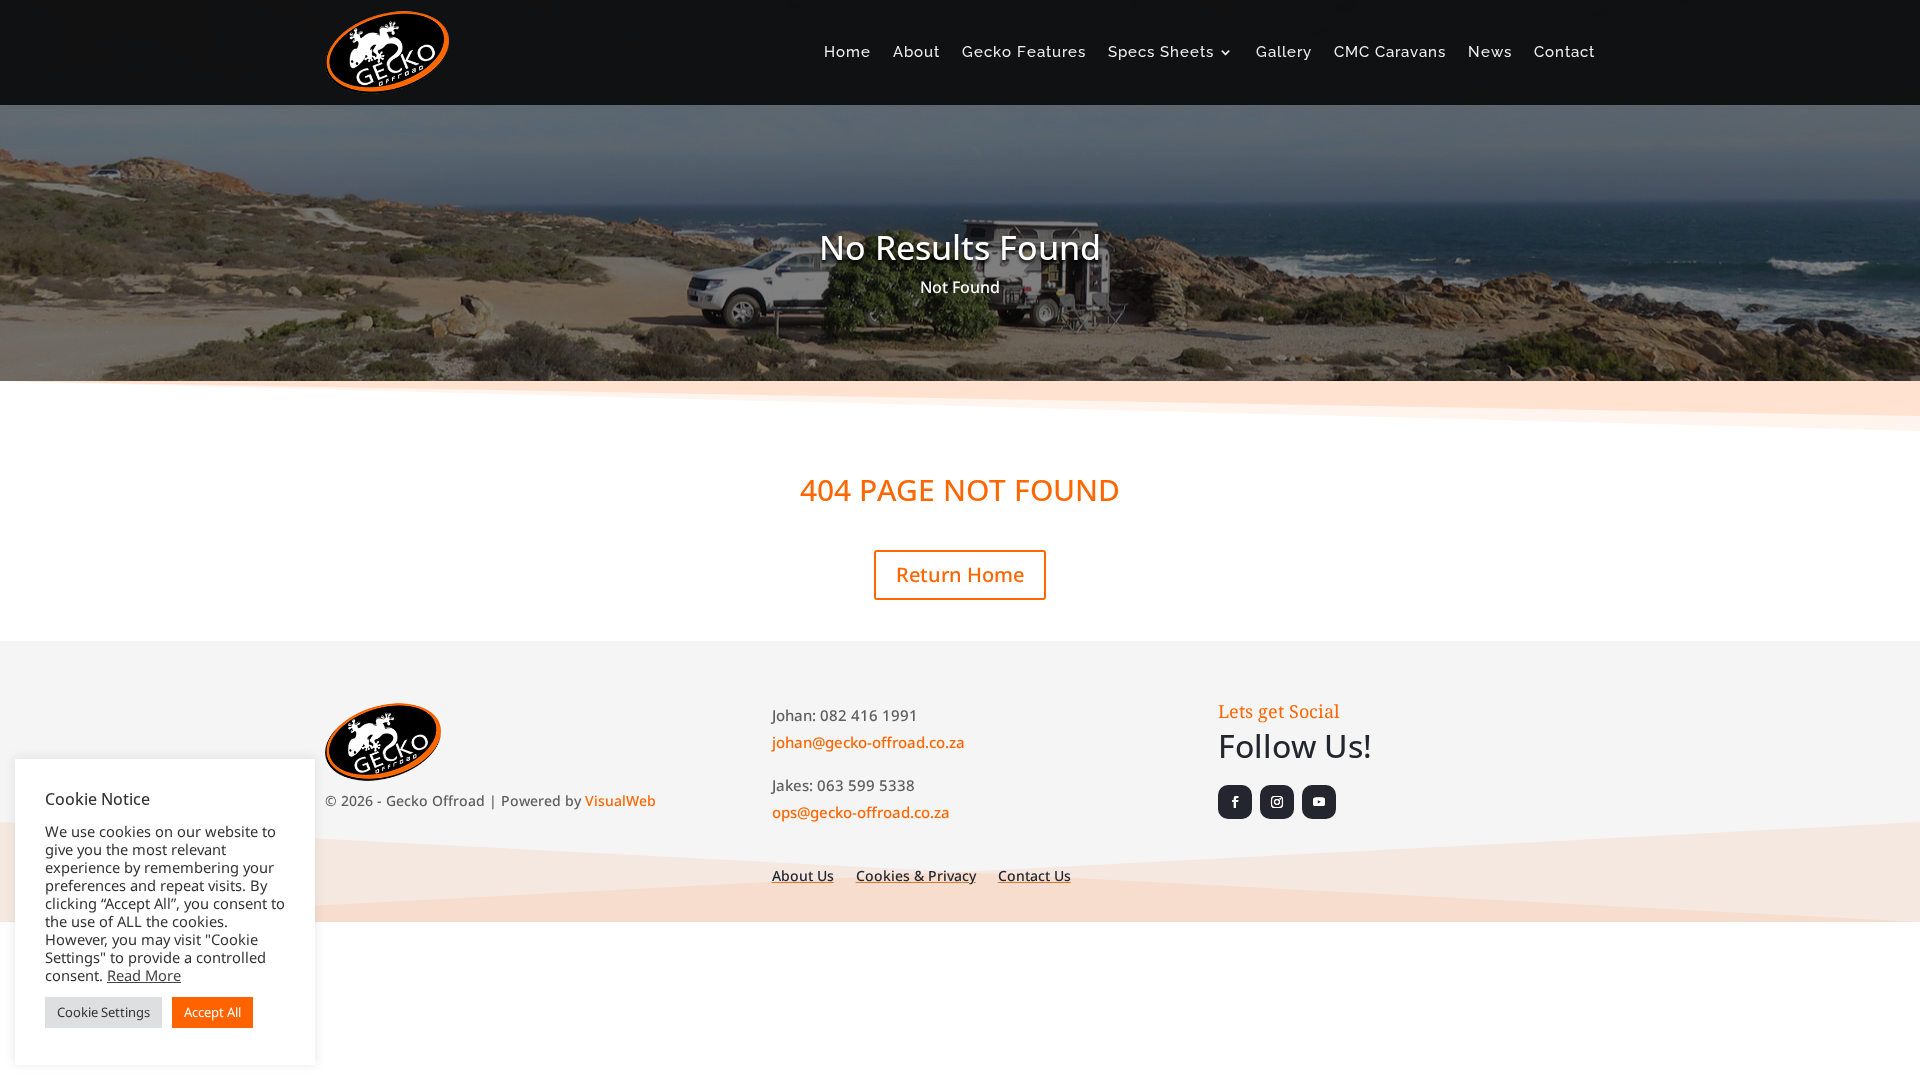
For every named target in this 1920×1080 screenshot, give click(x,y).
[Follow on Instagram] (1277, 802)
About (916, 52)
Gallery (1284, 52)
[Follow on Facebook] (1235, 802)
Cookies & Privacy (916, 877)
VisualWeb (620, 800)
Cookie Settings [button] (103, 1012)
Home (847, 52)
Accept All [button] (212, 1012)
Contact (1564, 52)
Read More (144, 975)
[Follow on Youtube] (1319, 802)
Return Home (960, 574)
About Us (803, 877)
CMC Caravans (1390, 52)
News (1490, 52)
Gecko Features (1024, 52)
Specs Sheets (1161, 52)
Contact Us (1034, 877)
